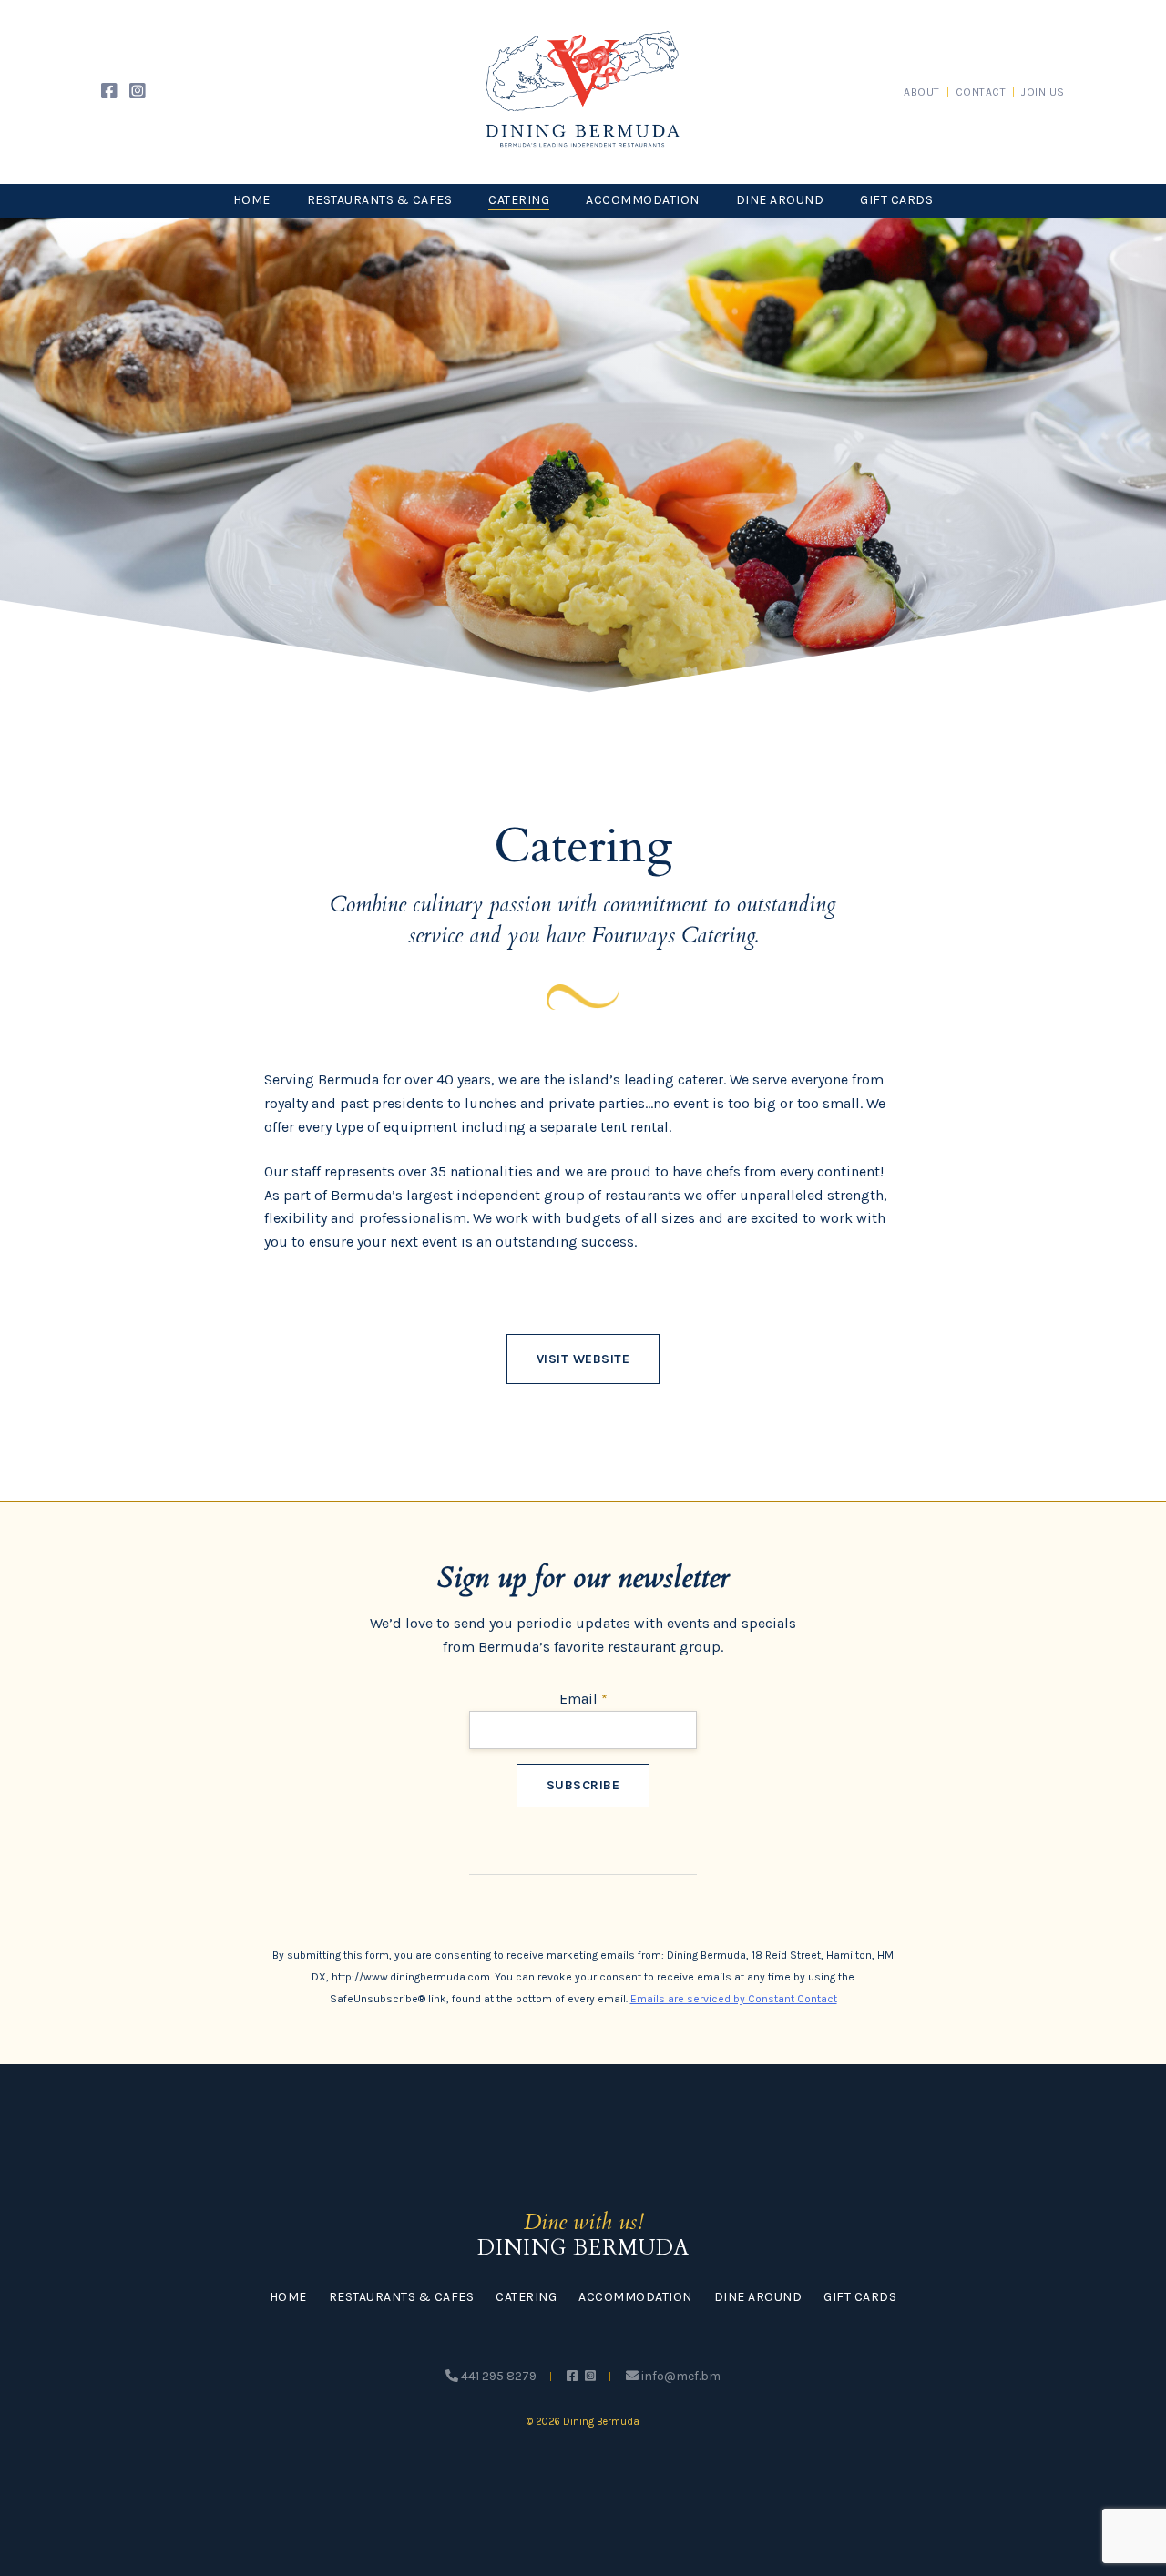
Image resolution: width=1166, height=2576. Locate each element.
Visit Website (583, 1359)
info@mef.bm (680, 2376)
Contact (981, 92)
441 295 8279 (497, 2376)
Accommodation (643, 200)
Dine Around (780, 200)
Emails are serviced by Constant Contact (734, 1999)
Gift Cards (896, 200)
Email (583, 1699)
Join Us (1043, 92)
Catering (519, 200)
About (922, 92)
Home (252, 200)
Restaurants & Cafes (380, 200)
